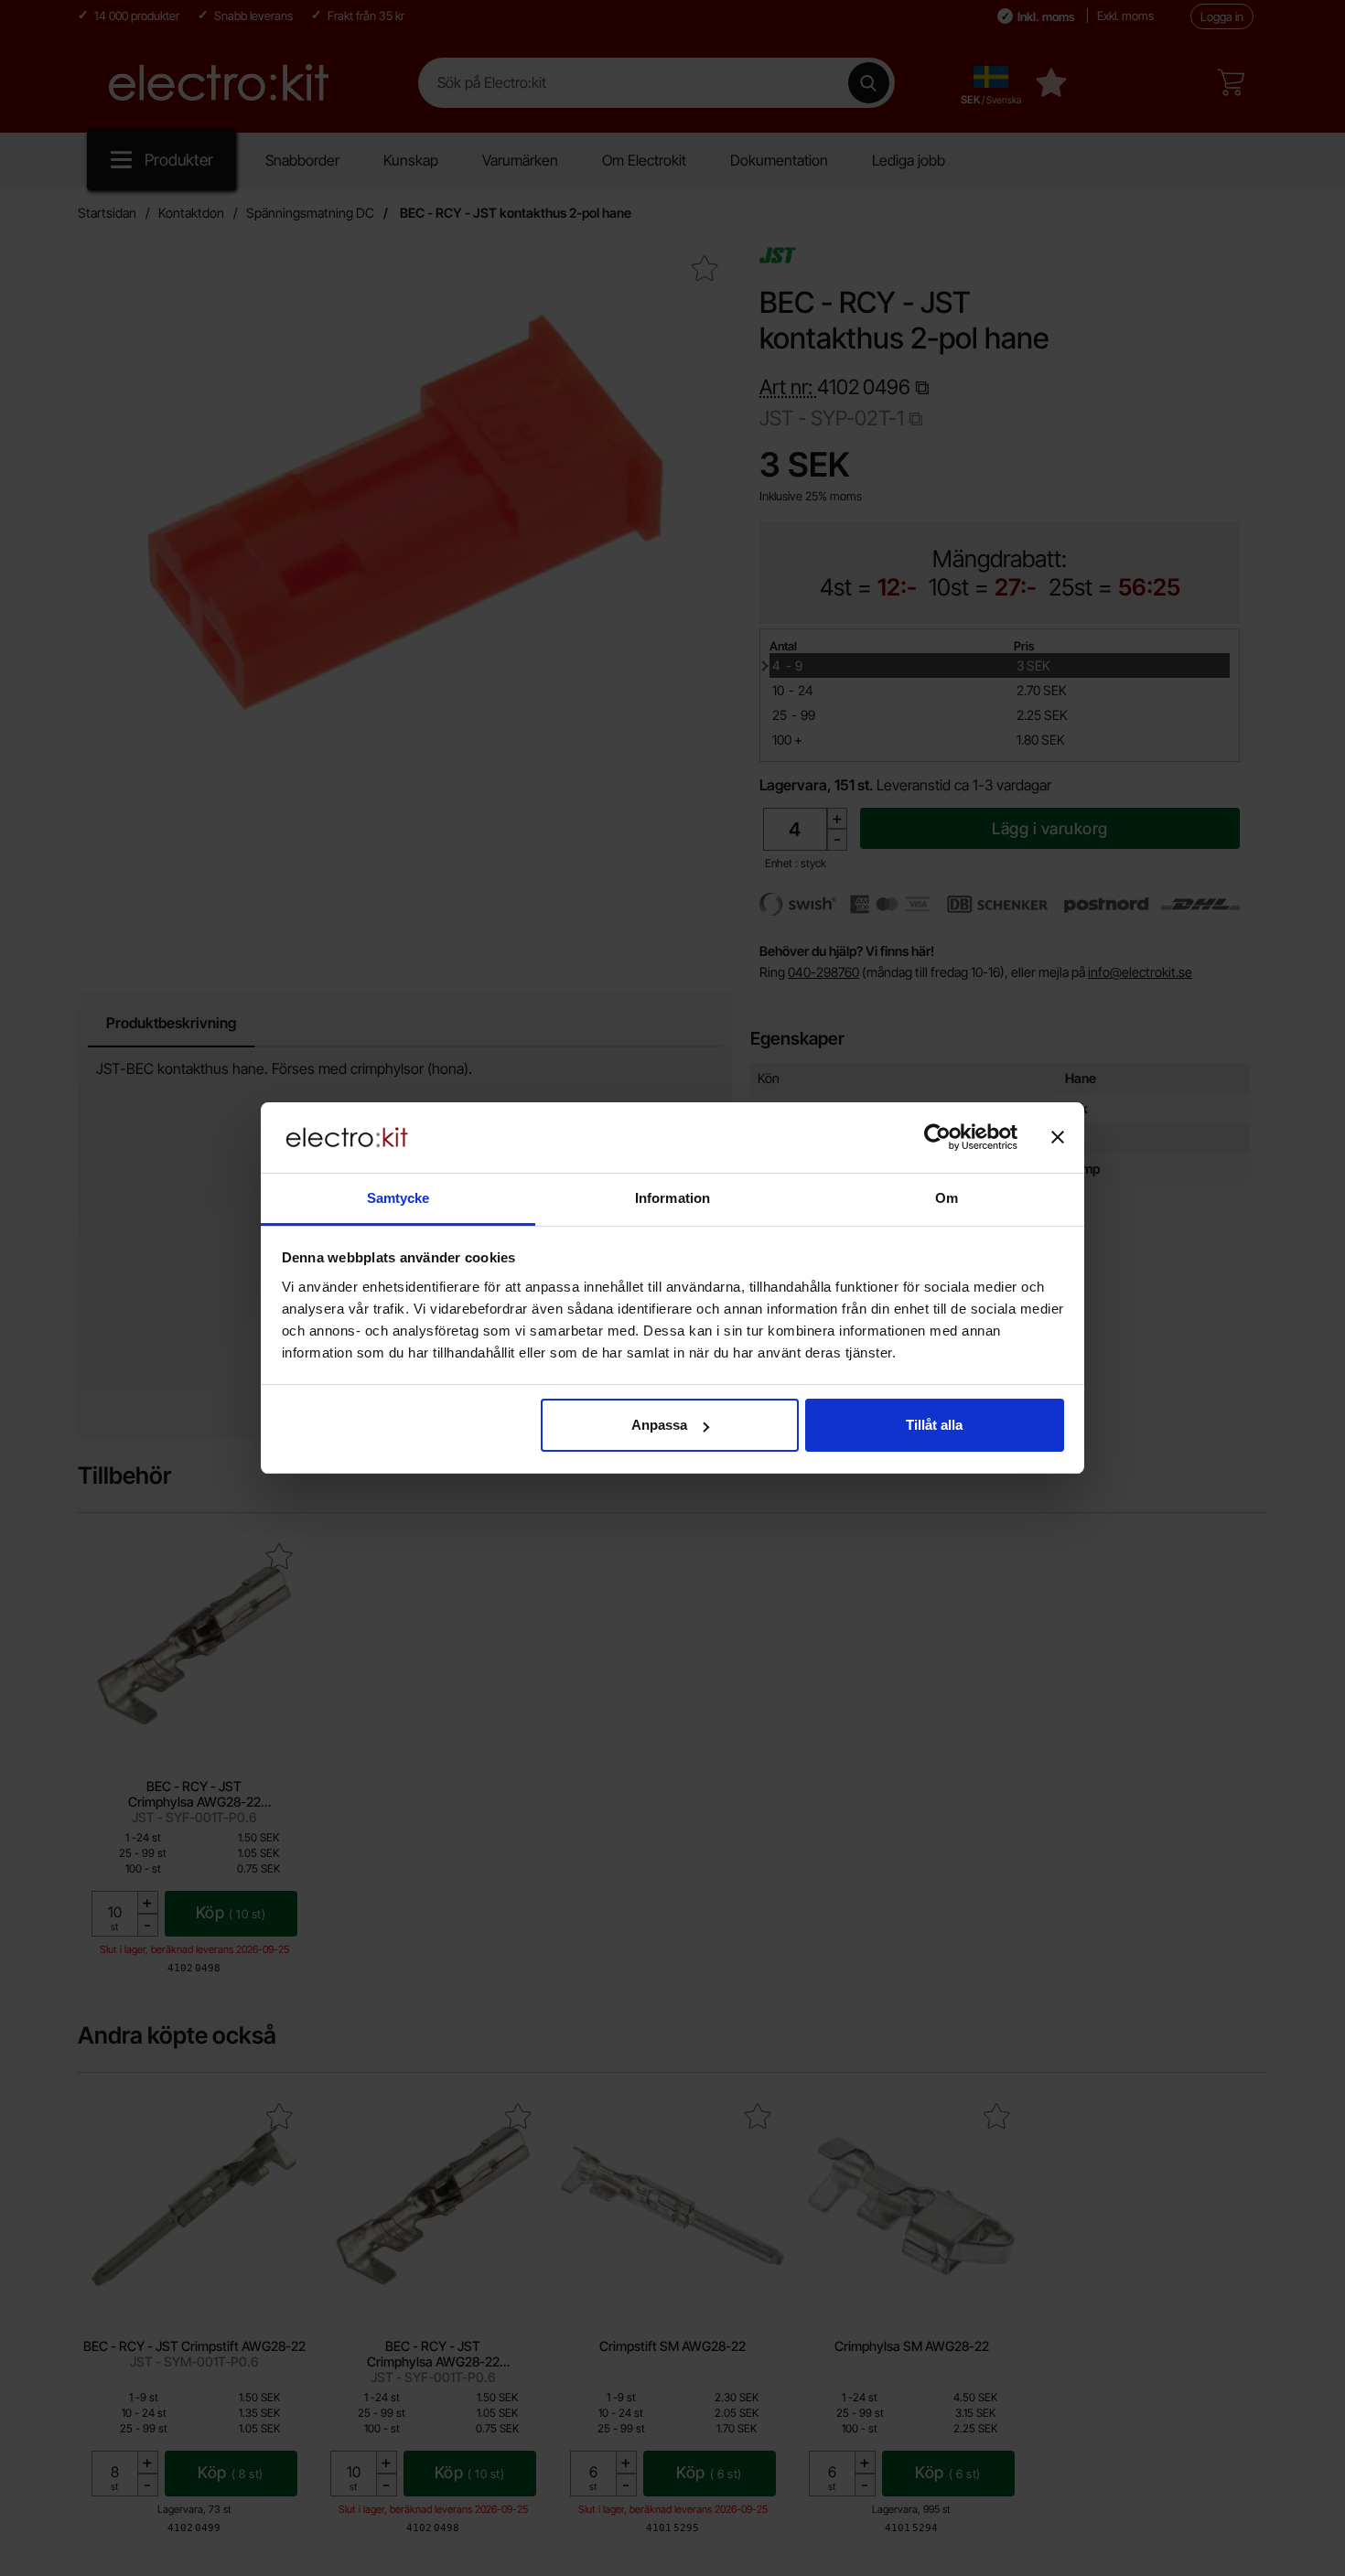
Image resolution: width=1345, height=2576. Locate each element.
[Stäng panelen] (1058, 1137)
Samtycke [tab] (398, 1198)
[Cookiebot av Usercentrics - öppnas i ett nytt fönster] (937, 1137)
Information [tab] (672, 1198)
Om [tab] (947, 1198)
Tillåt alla (934, 1425)
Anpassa (659, 1425)
